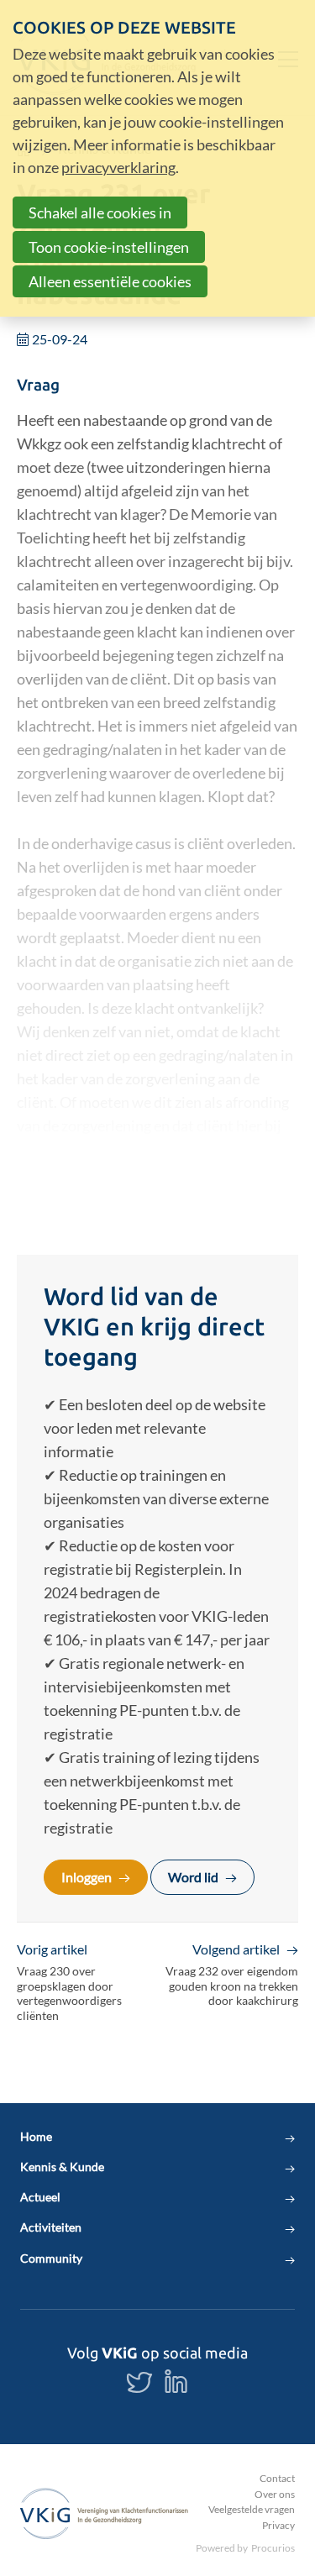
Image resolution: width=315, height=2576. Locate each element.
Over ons (275, 2494)
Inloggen (87, 1877)
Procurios (273, 2548)
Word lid (193, 1877)
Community (51, 2259)
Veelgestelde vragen (252, 2509)
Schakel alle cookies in (100, 212)
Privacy (278, 2525)
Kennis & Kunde (62, 2167)
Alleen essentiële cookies (110, 281)
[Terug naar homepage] (104, 2513)
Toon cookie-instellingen (109, 247)
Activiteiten (51, 2227)
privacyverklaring (118, 167)
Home (36, 2137)
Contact (277, 2478)
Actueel (40, 2197)
